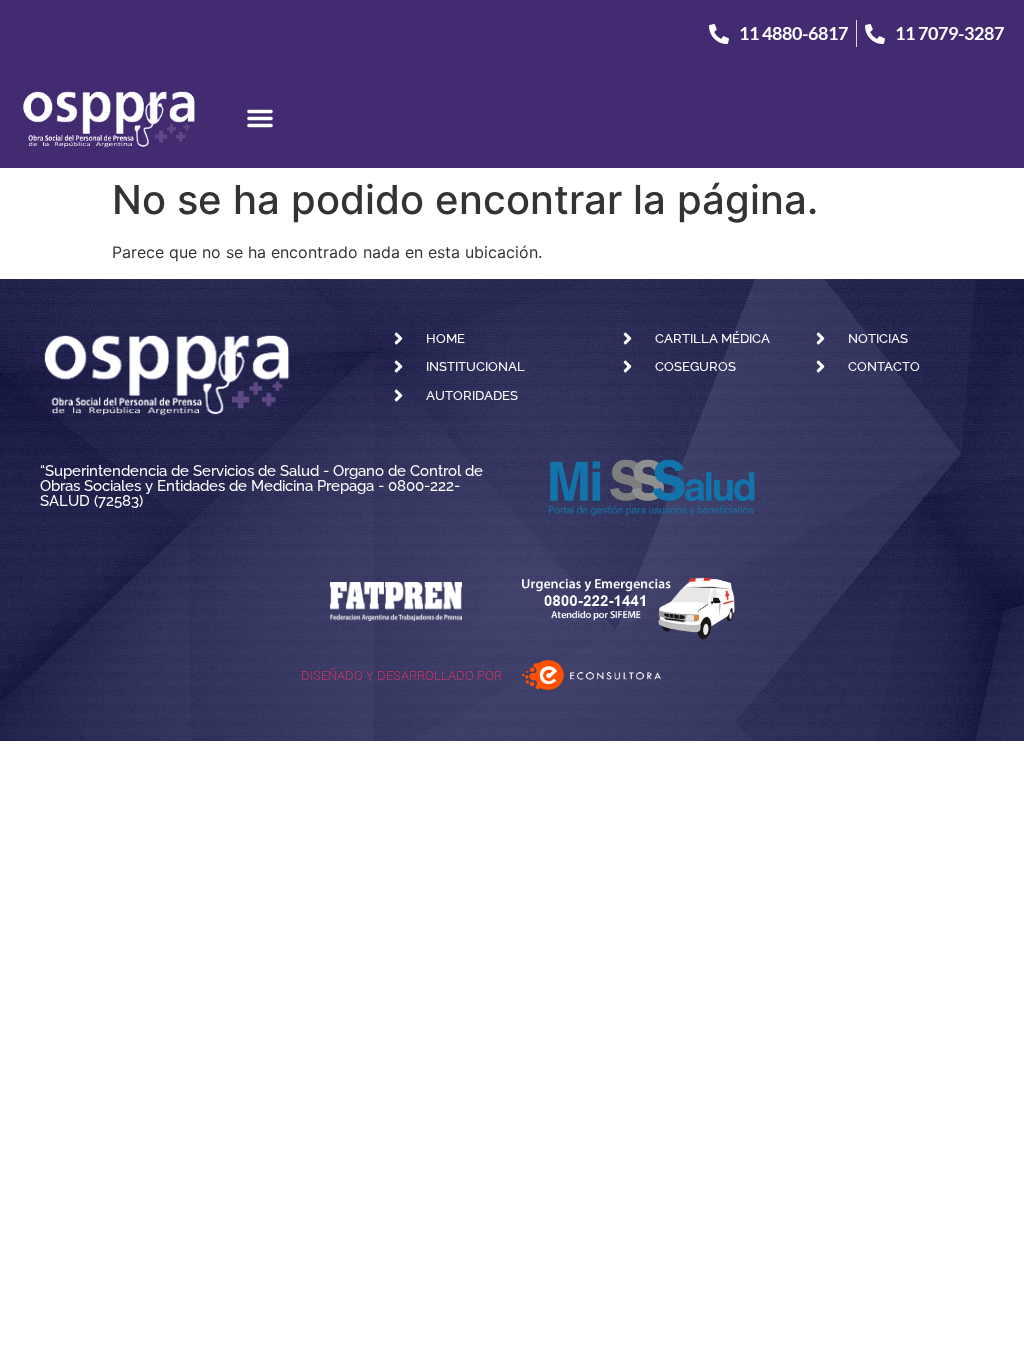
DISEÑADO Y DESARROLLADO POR (401, 675)
